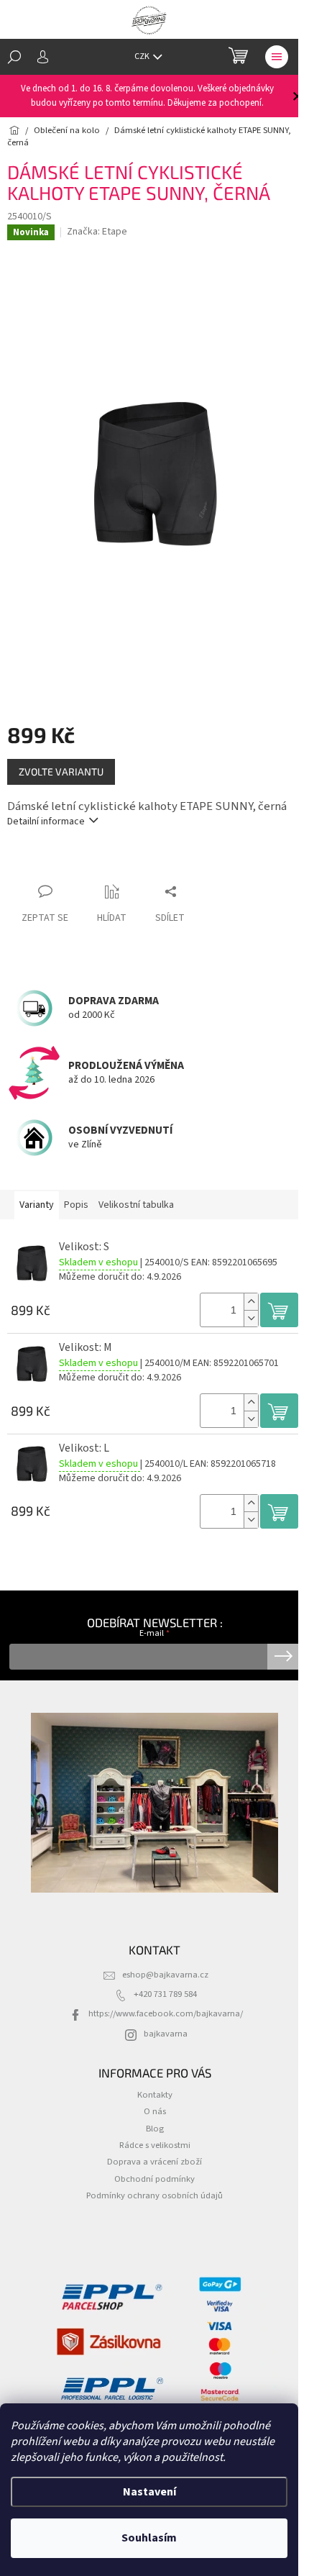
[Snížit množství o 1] (251, 1318)
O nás (155, 2111)
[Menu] (277, 57)
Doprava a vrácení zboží (154, 2162)
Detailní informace (46, 822)
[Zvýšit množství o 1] (251, 1302)
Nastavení (149, 2492)
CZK (143, 56)
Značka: (97, 232)
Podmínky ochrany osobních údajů (154, 2195)
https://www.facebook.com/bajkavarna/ (166, 2013)
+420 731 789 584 (165, 1994)
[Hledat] (14, 57)
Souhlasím (149, 2538)
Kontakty (155, 2095)
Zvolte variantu (61, 772)
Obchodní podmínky (154, 2179)
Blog (155, 2129)
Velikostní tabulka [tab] (136, 1205)
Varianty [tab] (37, 1205)
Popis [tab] (76, 1205)
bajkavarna (166, 2034)
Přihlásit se (283, 1657)
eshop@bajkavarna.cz (165, 1975)
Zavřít (83, 864)
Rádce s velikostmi (155, 2145)
